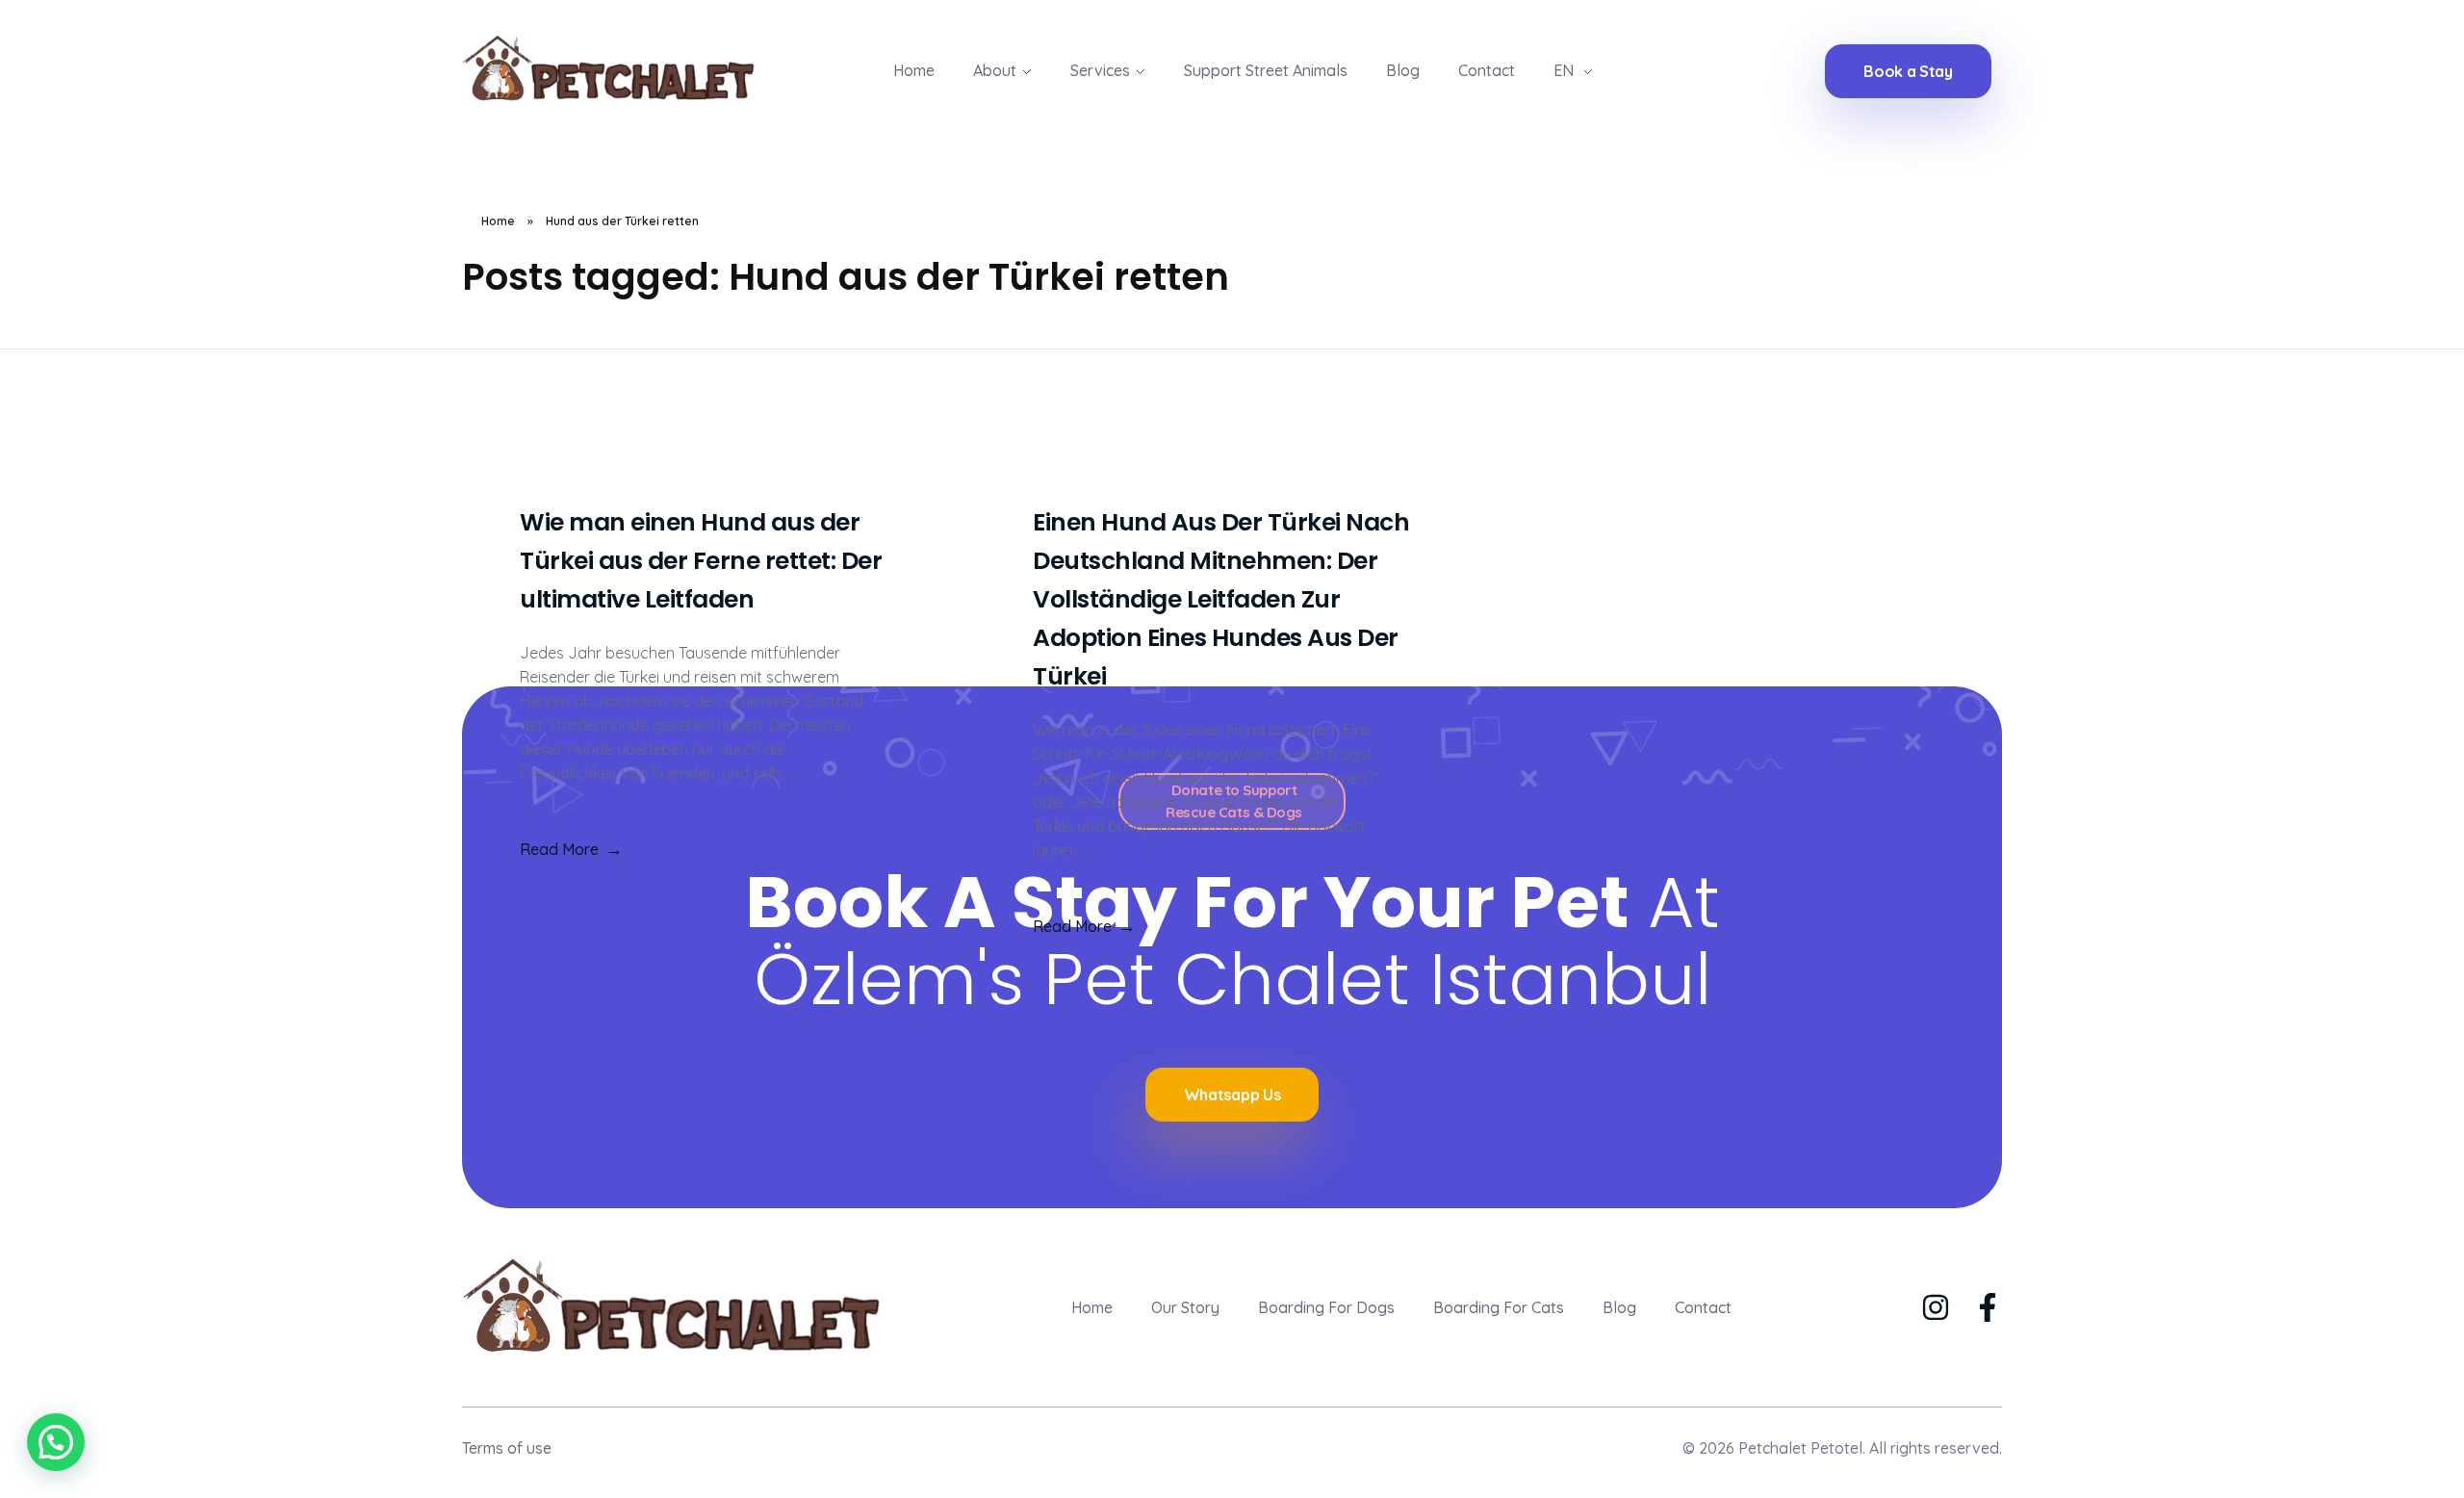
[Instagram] (1936, 1307)
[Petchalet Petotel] (627, 67)
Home (498, 221)
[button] (56, 1442)
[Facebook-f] (1988, 1307)
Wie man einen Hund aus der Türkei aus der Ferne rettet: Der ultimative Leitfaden (701, 561)
